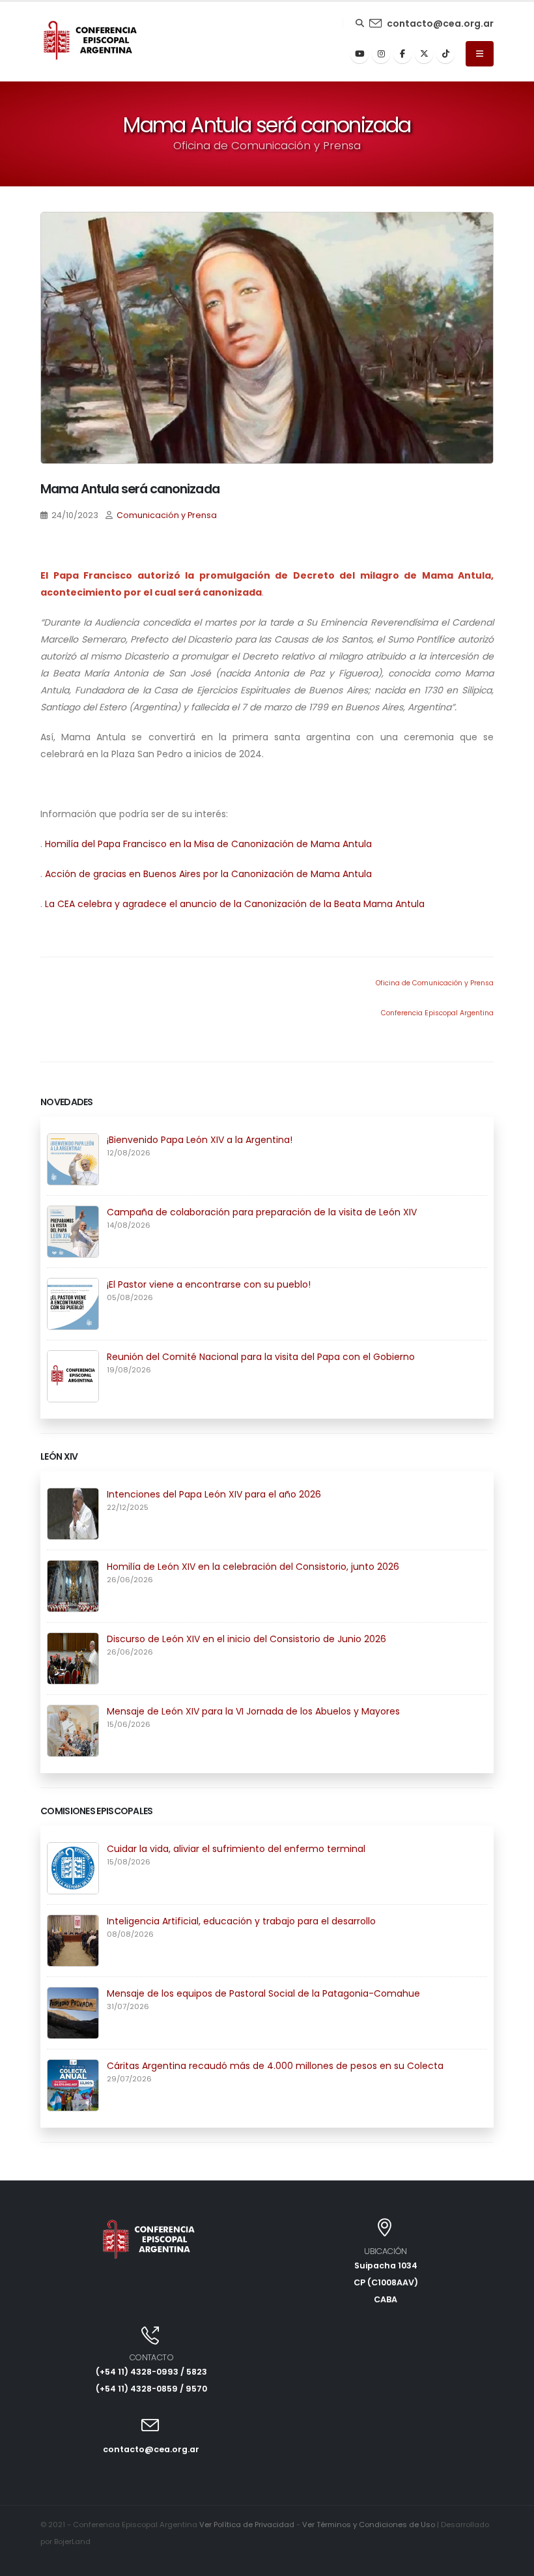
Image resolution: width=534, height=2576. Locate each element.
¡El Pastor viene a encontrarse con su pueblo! (209, 1284)
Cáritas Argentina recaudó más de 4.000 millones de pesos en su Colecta (275, 2066)
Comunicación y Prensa (167, 515)
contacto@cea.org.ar (440, 23)
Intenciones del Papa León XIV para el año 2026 (214, 1494)
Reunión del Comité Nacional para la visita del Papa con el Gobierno (261, 1357)
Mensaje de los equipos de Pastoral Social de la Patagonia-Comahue (263, 1993)
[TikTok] (445, 54)
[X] (424, 54)
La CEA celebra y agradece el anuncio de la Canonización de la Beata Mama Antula (235, 904)
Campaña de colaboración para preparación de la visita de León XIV (262, 1212)
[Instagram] (381, 54)
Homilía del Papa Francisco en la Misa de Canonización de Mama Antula (208, 844)
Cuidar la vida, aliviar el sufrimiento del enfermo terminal (236, 1849)
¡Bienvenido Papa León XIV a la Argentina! (200, 1140)
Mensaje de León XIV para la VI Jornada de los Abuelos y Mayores (253, 1711)
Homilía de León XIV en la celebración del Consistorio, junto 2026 (253, 1567)
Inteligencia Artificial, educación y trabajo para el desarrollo (241, 1921)
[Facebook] (402, 54)
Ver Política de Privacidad (247, 2525)
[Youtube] (359, 54)
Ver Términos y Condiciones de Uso (369, 2525)
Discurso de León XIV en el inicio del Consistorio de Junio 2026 (246, 1639)
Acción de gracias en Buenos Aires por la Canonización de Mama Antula (208, 874)
